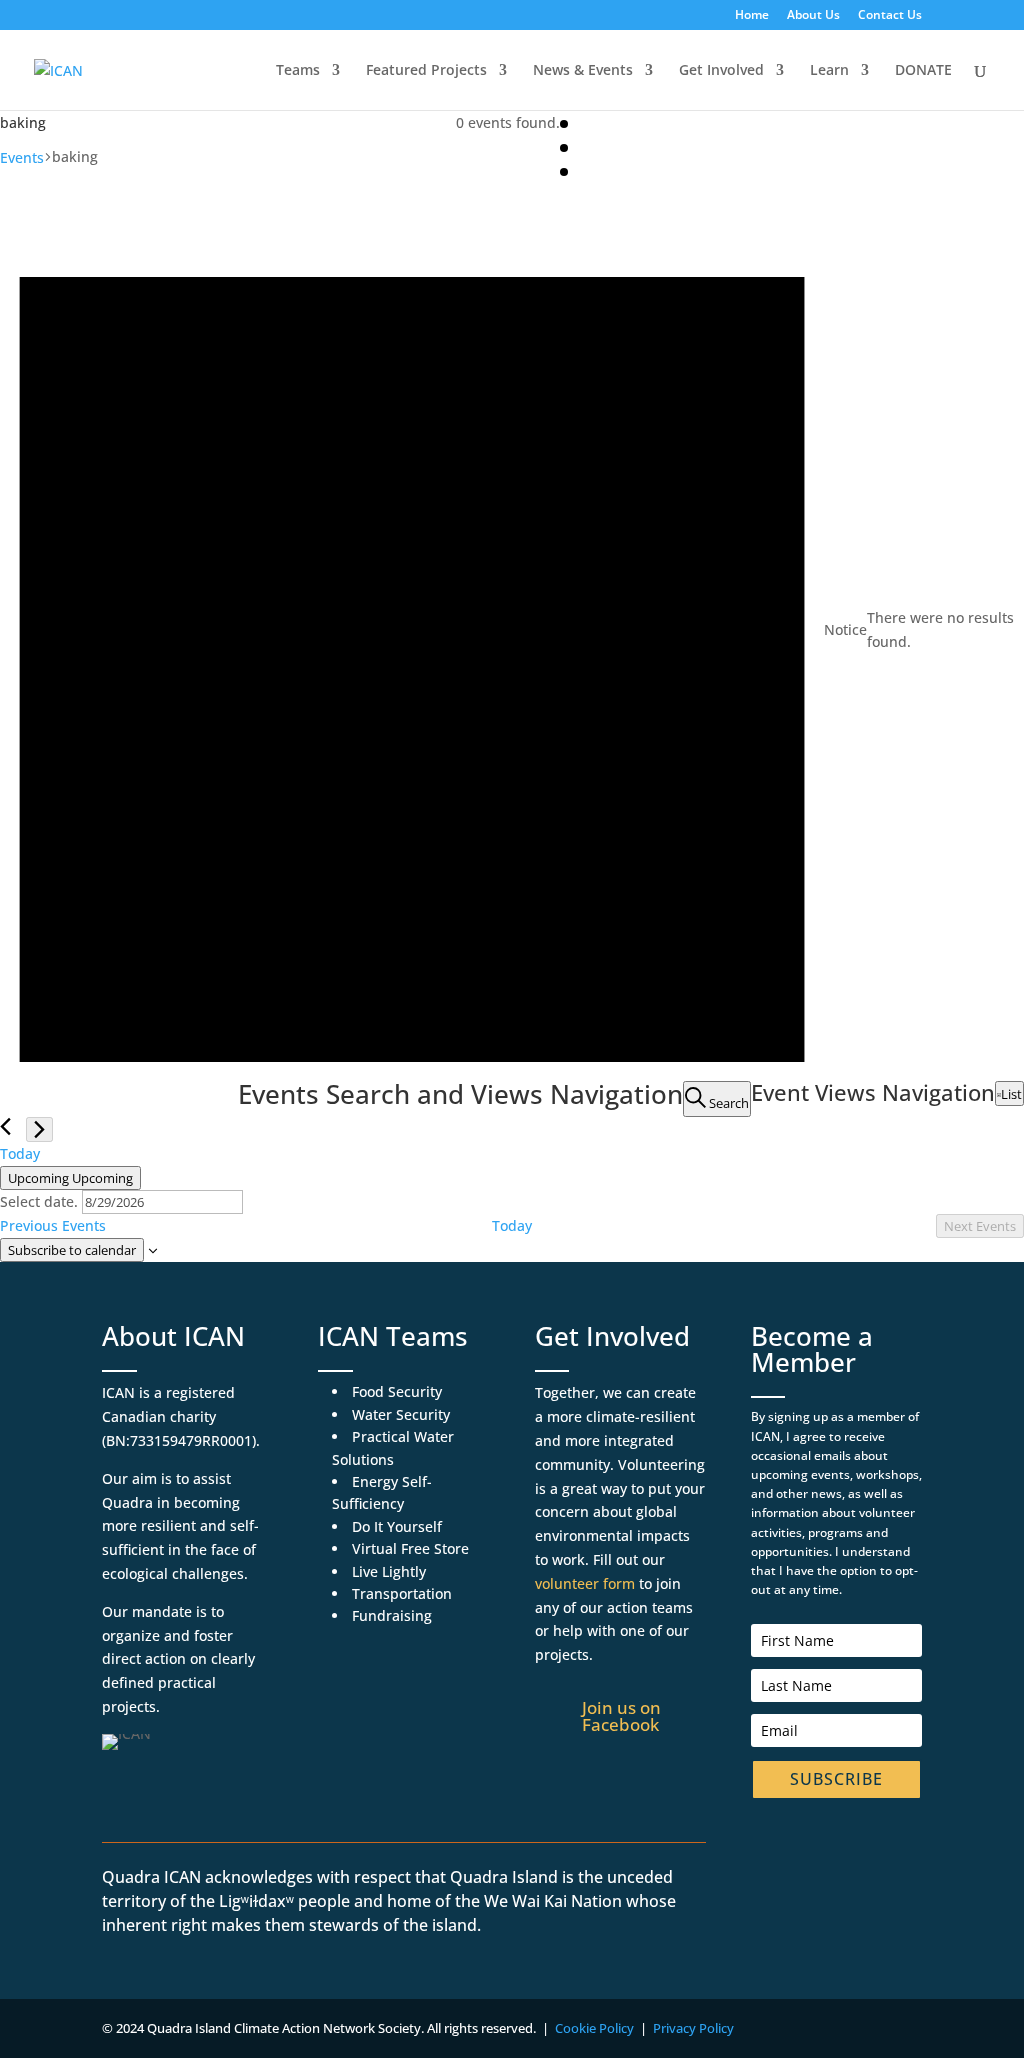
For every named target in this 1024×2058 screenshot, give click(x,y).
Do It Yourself (397, 1526)
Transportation (402, 1593)
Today (20, 1153)
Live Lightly (389, 1571)
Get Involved (721, 71)
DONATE (923, 71)
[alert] (512, 630)
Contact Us (890, 16)
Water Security (401, 1414)
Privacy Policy (693, 2028)
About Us (813, 16)
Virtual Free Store (410, 1548)
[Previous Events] (5, 1126)
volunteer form (585, 1583)
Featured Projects (426, 71)
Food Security (397, 1391)
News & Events (583, 71)
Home (752, 16)
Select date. (41, 1201)
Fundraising (392, 1615)
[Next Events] (39, 1129)
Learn (829, 71)
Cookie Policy (594, 2028)
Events (22, 157)
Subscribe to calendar (72, 1250)
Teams (298, 71)
